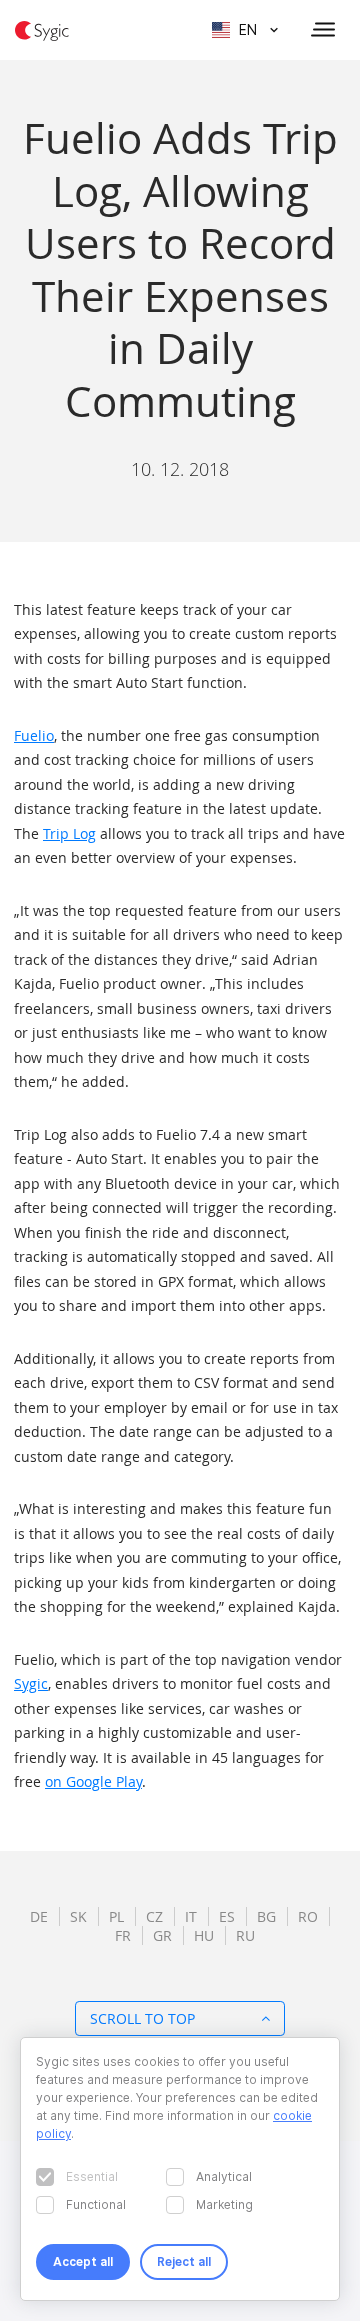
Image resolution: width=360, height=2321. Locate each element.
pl (116, 1916)
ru (245, 1935)
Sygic (31, 1683)
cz (154, 1916)
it (191, 1916)
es (227, 1916)
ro (308, 1916)
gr (162, 1935)
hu (204, 1935)
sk (78, 1916)
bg (266, 1916)
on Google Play (93, 1781)
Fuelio (34, 735)
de (39, 1916)
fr (123, 1935)
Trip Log (69, 833)
